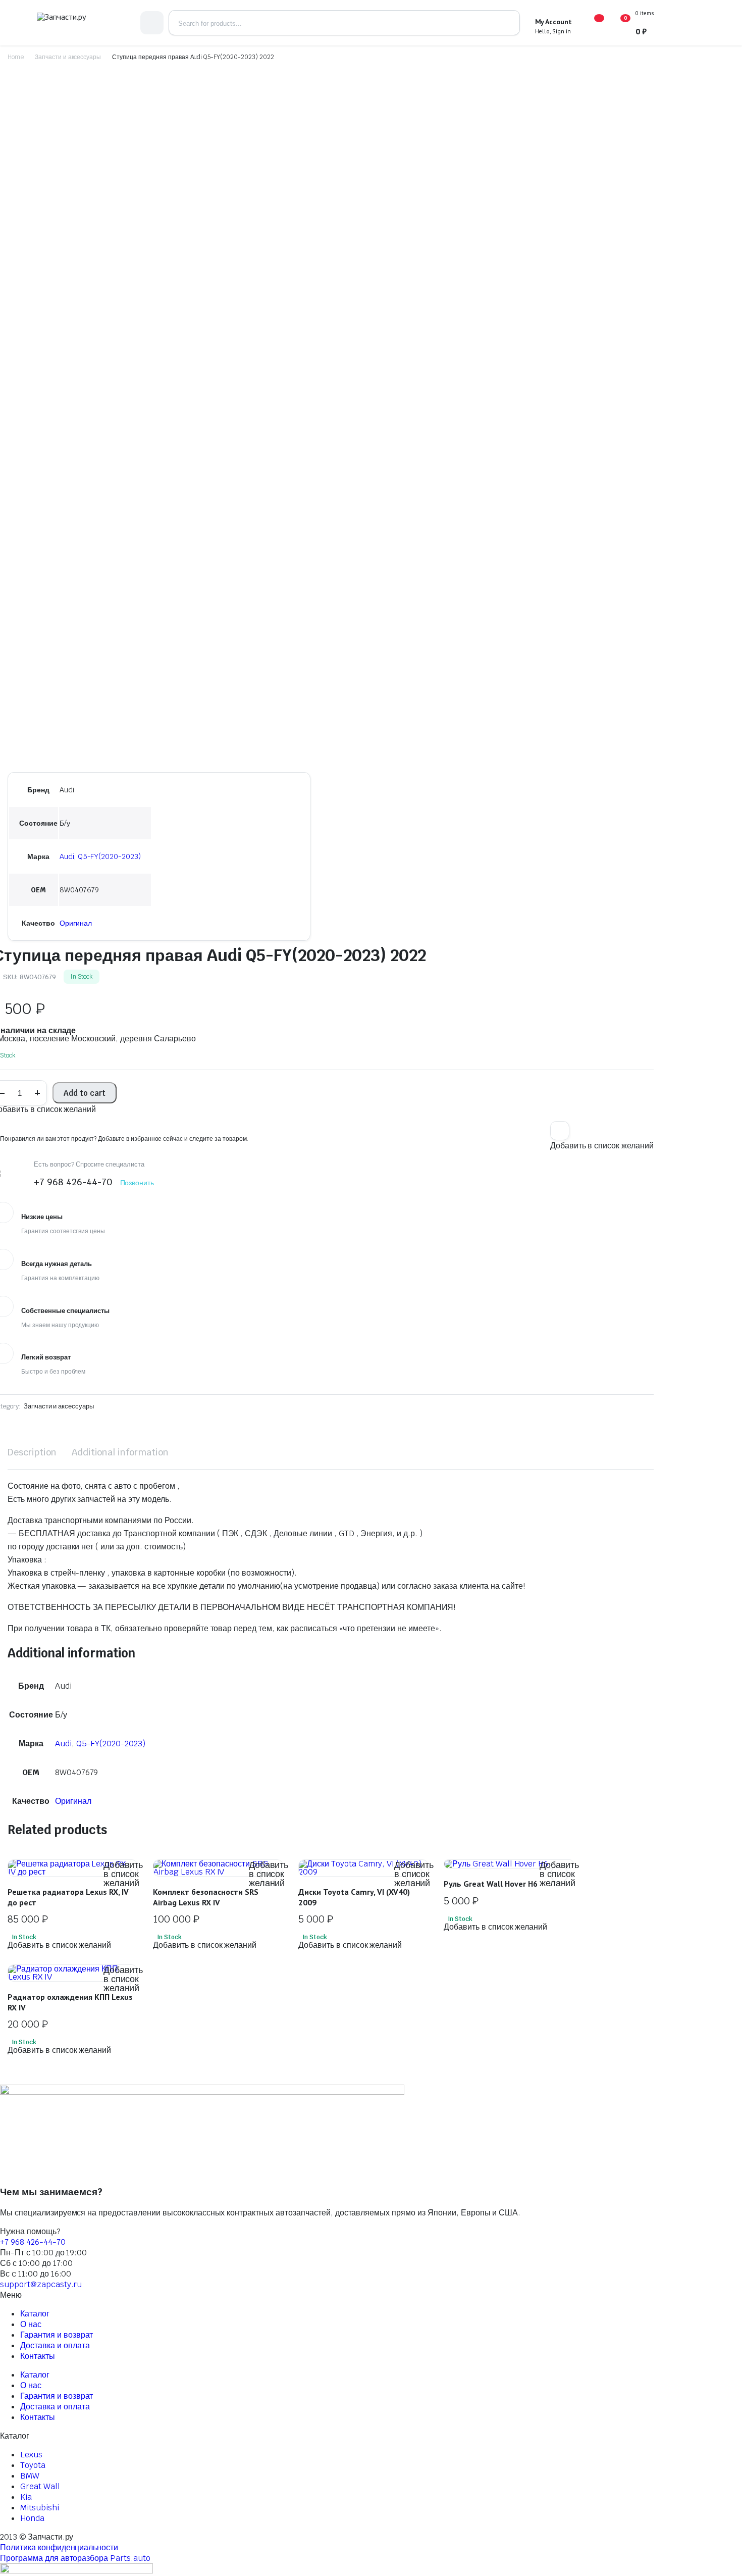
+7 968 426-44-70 (33, 2242)
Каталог (35, 2314)
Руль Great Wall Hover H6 (491, 1884)
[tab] (32, 1453)
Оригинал (76, 923)
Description (32, 1452)
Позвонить (137, 1183)
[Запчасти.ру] (81, 23)
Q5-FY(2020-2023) (110, 856)
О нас (31, 2324)
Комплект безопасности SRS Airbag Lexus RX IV (206, 1897)
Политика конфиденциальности (59, 2547)
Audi (67, 856)
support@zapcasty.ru (41, 2284)
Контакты (38, 2356)
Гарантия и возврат (57, 2335)
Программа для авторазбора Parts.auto (75, 2558)
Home (16, 57)
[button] (560, 1131)
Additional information (120, 1452)
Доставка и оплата (55, 2345)
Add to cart (85, 1093)
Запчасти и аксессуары (68, 57)
